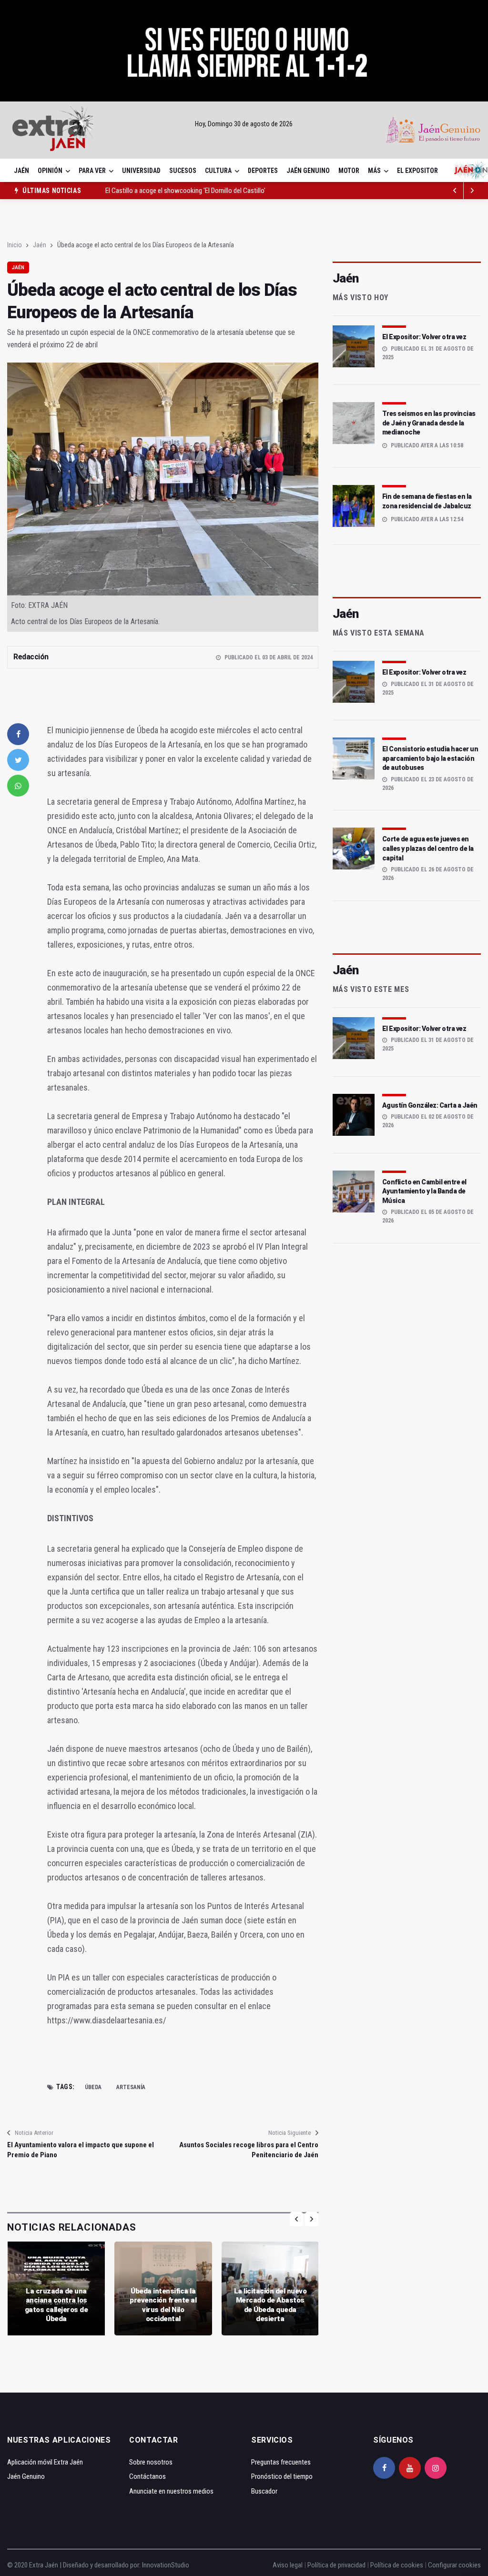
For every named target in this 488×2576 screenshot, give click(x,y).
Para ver (92, 171)
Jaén (21, 171)
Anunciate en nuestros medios (171, 2491)
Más (374, 171)
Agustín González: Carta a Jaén (430, 1105)
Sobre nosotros (151, 2462)
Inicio (15, 245)
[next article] (455, 191)
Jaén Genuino (308, 171)
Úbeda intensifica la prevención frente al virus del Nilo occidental (163, 2305)
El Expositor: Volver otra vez (424, 337)
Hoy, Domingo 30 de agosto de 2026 (244, 124)
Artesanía (131, 2087)
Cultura (218, 171)
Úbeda (93, 2087)
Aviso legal (288, 2565)
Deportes (263, 171)
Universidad (141, 171)
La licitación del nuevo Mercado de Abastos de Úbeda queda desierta (270, 2305)
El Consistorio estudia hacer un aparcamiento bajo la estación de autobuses (430, 758)
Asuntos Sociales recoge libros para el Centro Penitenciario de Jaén (249, 2150)
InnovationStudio (166, 2565)
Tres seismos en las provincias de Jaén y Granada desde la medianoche (429, 423)
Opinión (50, 171)
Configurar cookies (454, 2565)
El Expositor (417, 171)
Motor (349, 171)
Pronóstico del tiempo (282, 2476)
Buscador (264, 2491)
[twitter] (18, 760)
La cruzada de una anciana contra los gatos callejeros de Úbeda (56, 2305)
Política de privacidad (336, 2565)
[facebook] (18, 734)
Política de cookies (397, 2565)
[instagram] (436, 2468)
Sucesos (183, 171)
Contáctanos (147, 2476)
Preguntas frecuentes (281, 2462)
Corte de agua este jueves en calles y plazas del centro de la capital (428, 848)
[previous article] (472, 191)
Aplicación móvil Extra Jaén (45, 2462)
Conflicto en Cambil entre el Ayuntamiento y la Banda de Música (424, 1191)
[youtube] (410, 2468)
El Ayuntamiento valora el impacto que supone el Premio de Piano (81, 2150)
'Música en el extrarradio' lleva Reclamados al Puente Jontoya (190, 191)
